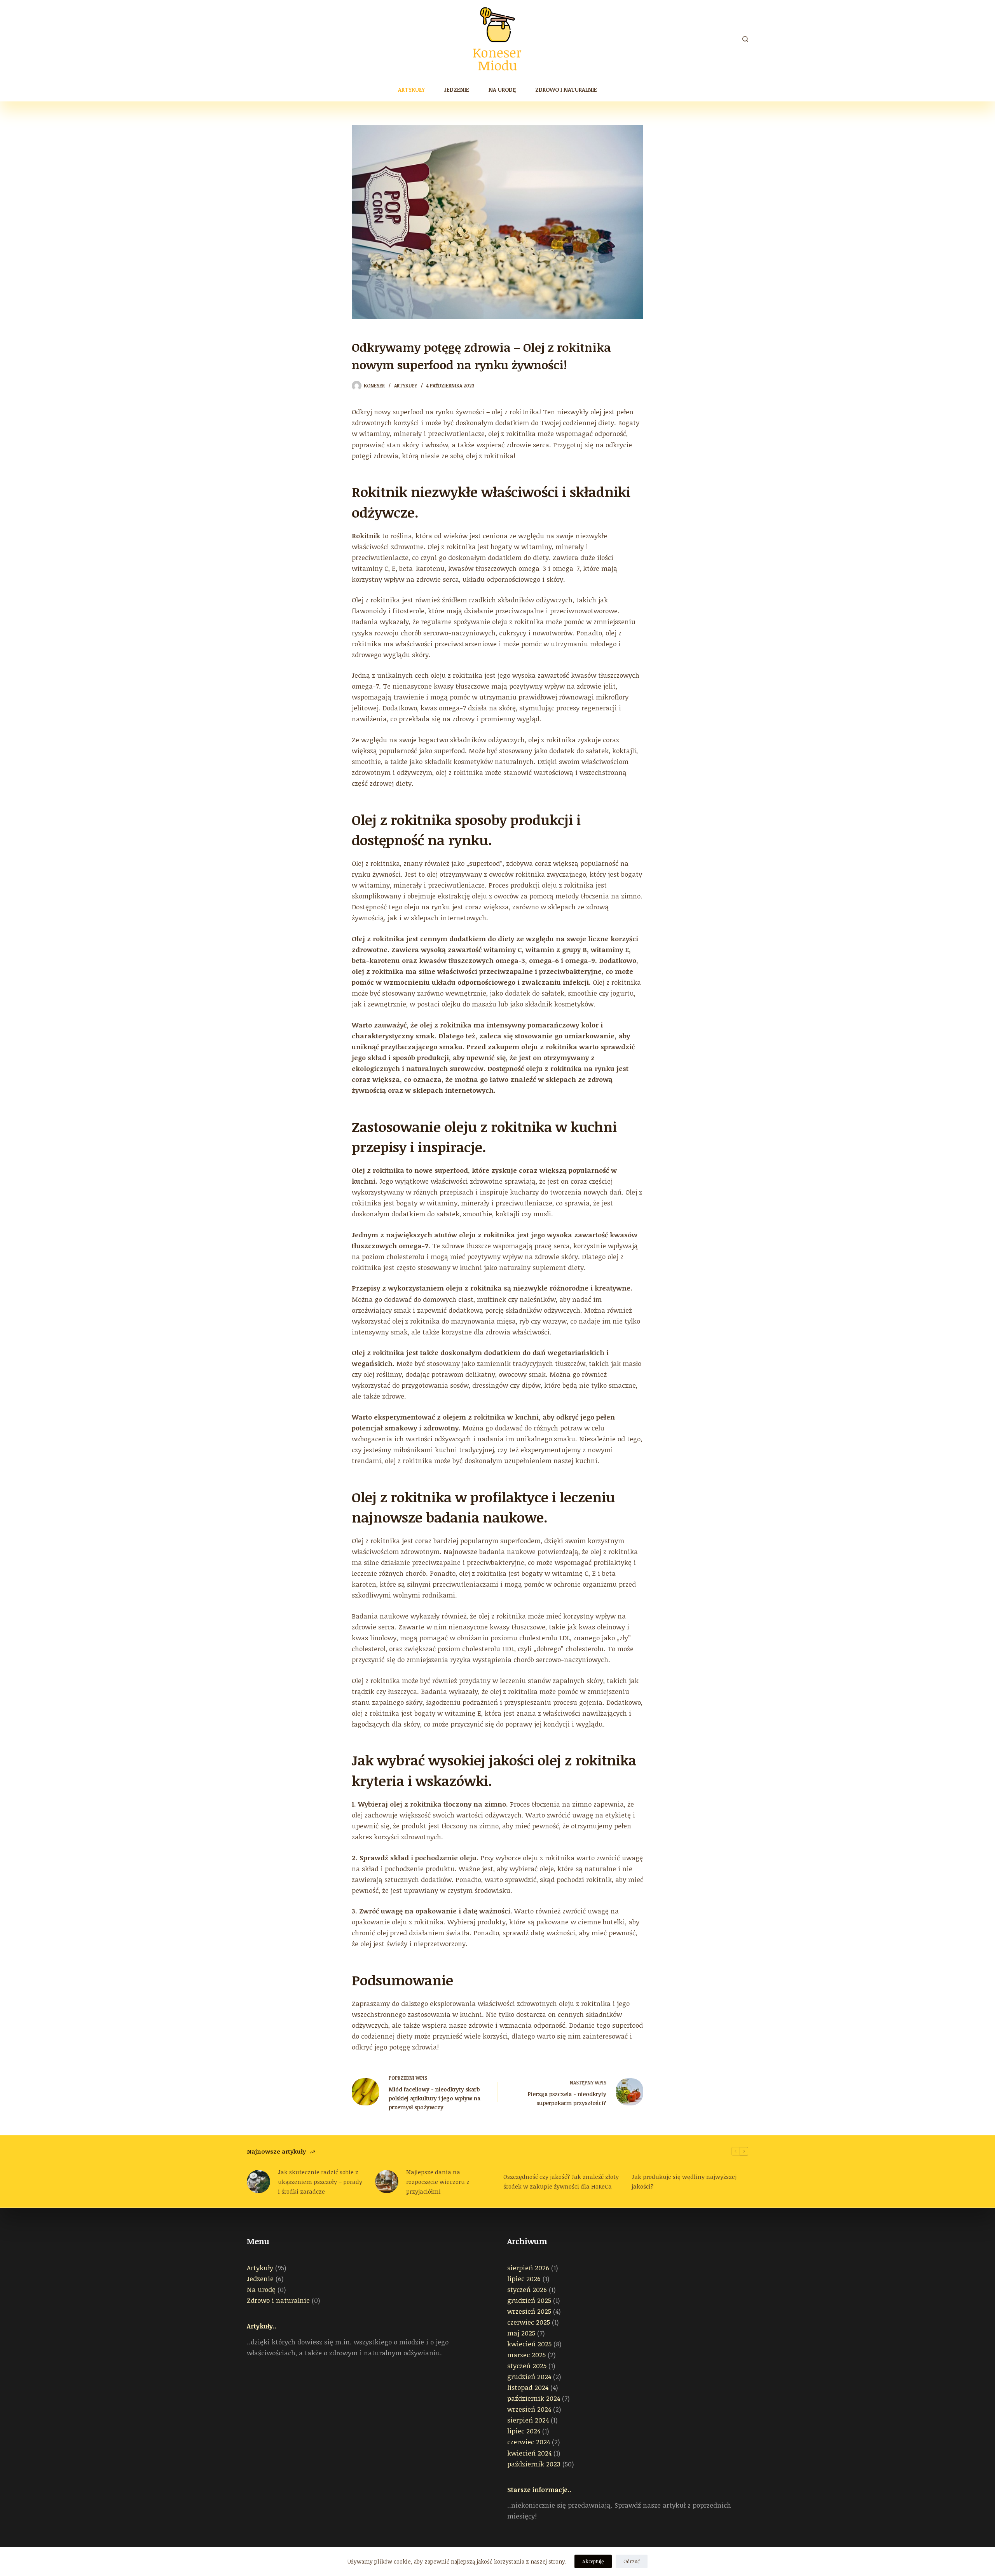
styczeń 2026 (527, 2289)
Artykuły (411, 90)
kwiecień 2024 (529, 2453)
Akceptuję (593, 2561)
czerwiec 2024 (529, 2442)
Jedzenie (457, 90)
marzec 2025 (526, 2355)
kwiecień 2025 (529, 2344)
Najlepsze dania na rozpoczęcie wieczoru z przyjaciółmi (438, 2182)
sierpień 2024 (528, 2420)
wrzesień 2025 (529, 2311)
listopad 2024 (528, 2387)
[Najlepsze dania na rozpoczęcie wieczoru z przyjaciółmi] (387, 2182)
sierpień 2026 (528, 2268)
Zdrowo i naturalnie (566, 90)
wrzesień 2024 (529, 2409)
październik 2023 (534, 2464)
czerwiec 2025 (529, 2322)
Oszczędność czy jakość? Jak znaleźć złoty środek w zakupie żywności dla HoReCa (561, 2181)
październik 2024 (534, 2398)
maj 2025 (521, 2333)
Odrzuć (632, 2561)
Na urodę (502, 90)
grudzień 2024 (529, 2376)
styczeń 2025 (527, 2366)
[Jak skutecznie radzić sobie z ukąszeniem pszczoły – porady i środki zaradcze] (258, 2182)
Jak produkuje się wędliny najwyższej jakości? (684, 2181)
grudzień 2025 (529, 2300)
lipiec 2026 (524, 2279)
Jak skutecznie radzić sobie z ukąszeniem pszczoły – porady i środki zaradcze (320, 2182)
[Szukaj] (745, 39)
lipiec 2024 (524, 2431)
